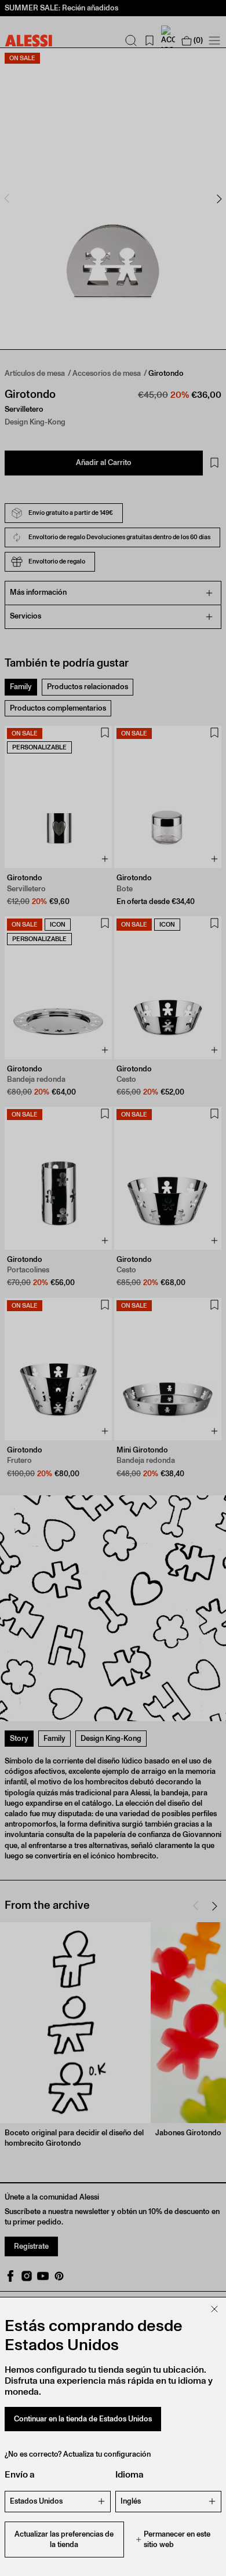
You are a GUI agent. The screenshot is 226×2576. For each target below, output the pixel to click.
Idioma (130, 2474)
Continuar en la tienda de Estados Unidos (83, 2419)
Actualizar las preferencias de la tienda (64, 2539)
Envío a (20, 2474)
